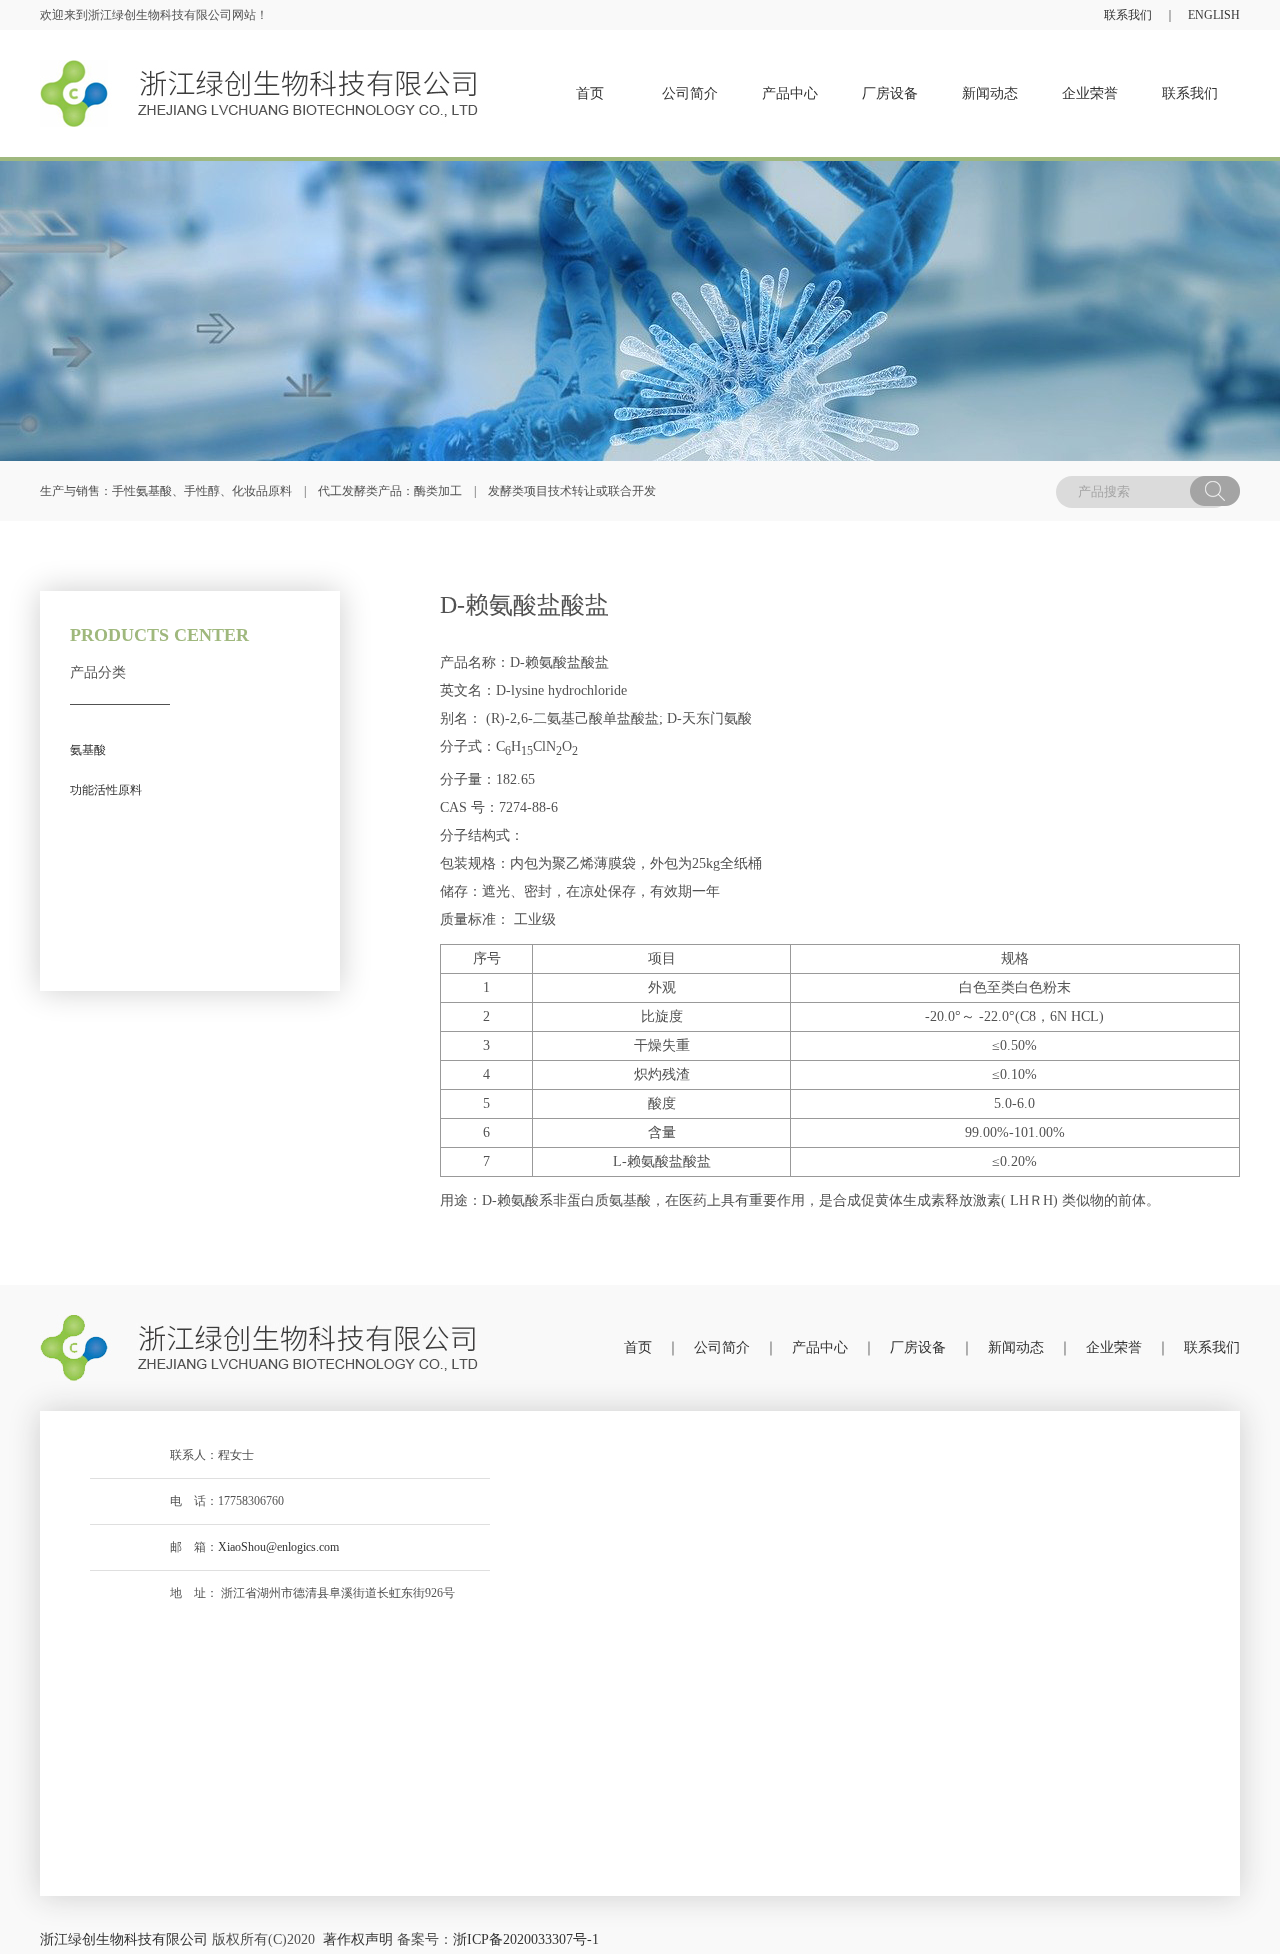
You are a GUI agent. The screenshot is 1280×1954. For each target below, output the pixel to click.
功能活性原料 (106, 790)
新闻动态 (1016, 1347)
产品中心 (820, 1347)
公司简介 (722, 1347)
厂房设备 (918, 1347)
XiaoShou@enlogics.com (278, 1547)
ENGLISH (1214, 15)
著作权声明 (358, 1939)
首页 (638, 1347)
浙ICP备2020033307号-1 (526, 1939)
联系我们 (1128, 15)
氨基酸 (88, 750)
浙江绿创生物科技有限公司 (124, 1939)
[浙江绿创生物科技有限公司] (259, 1348)
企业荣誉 (1114, 1347)
